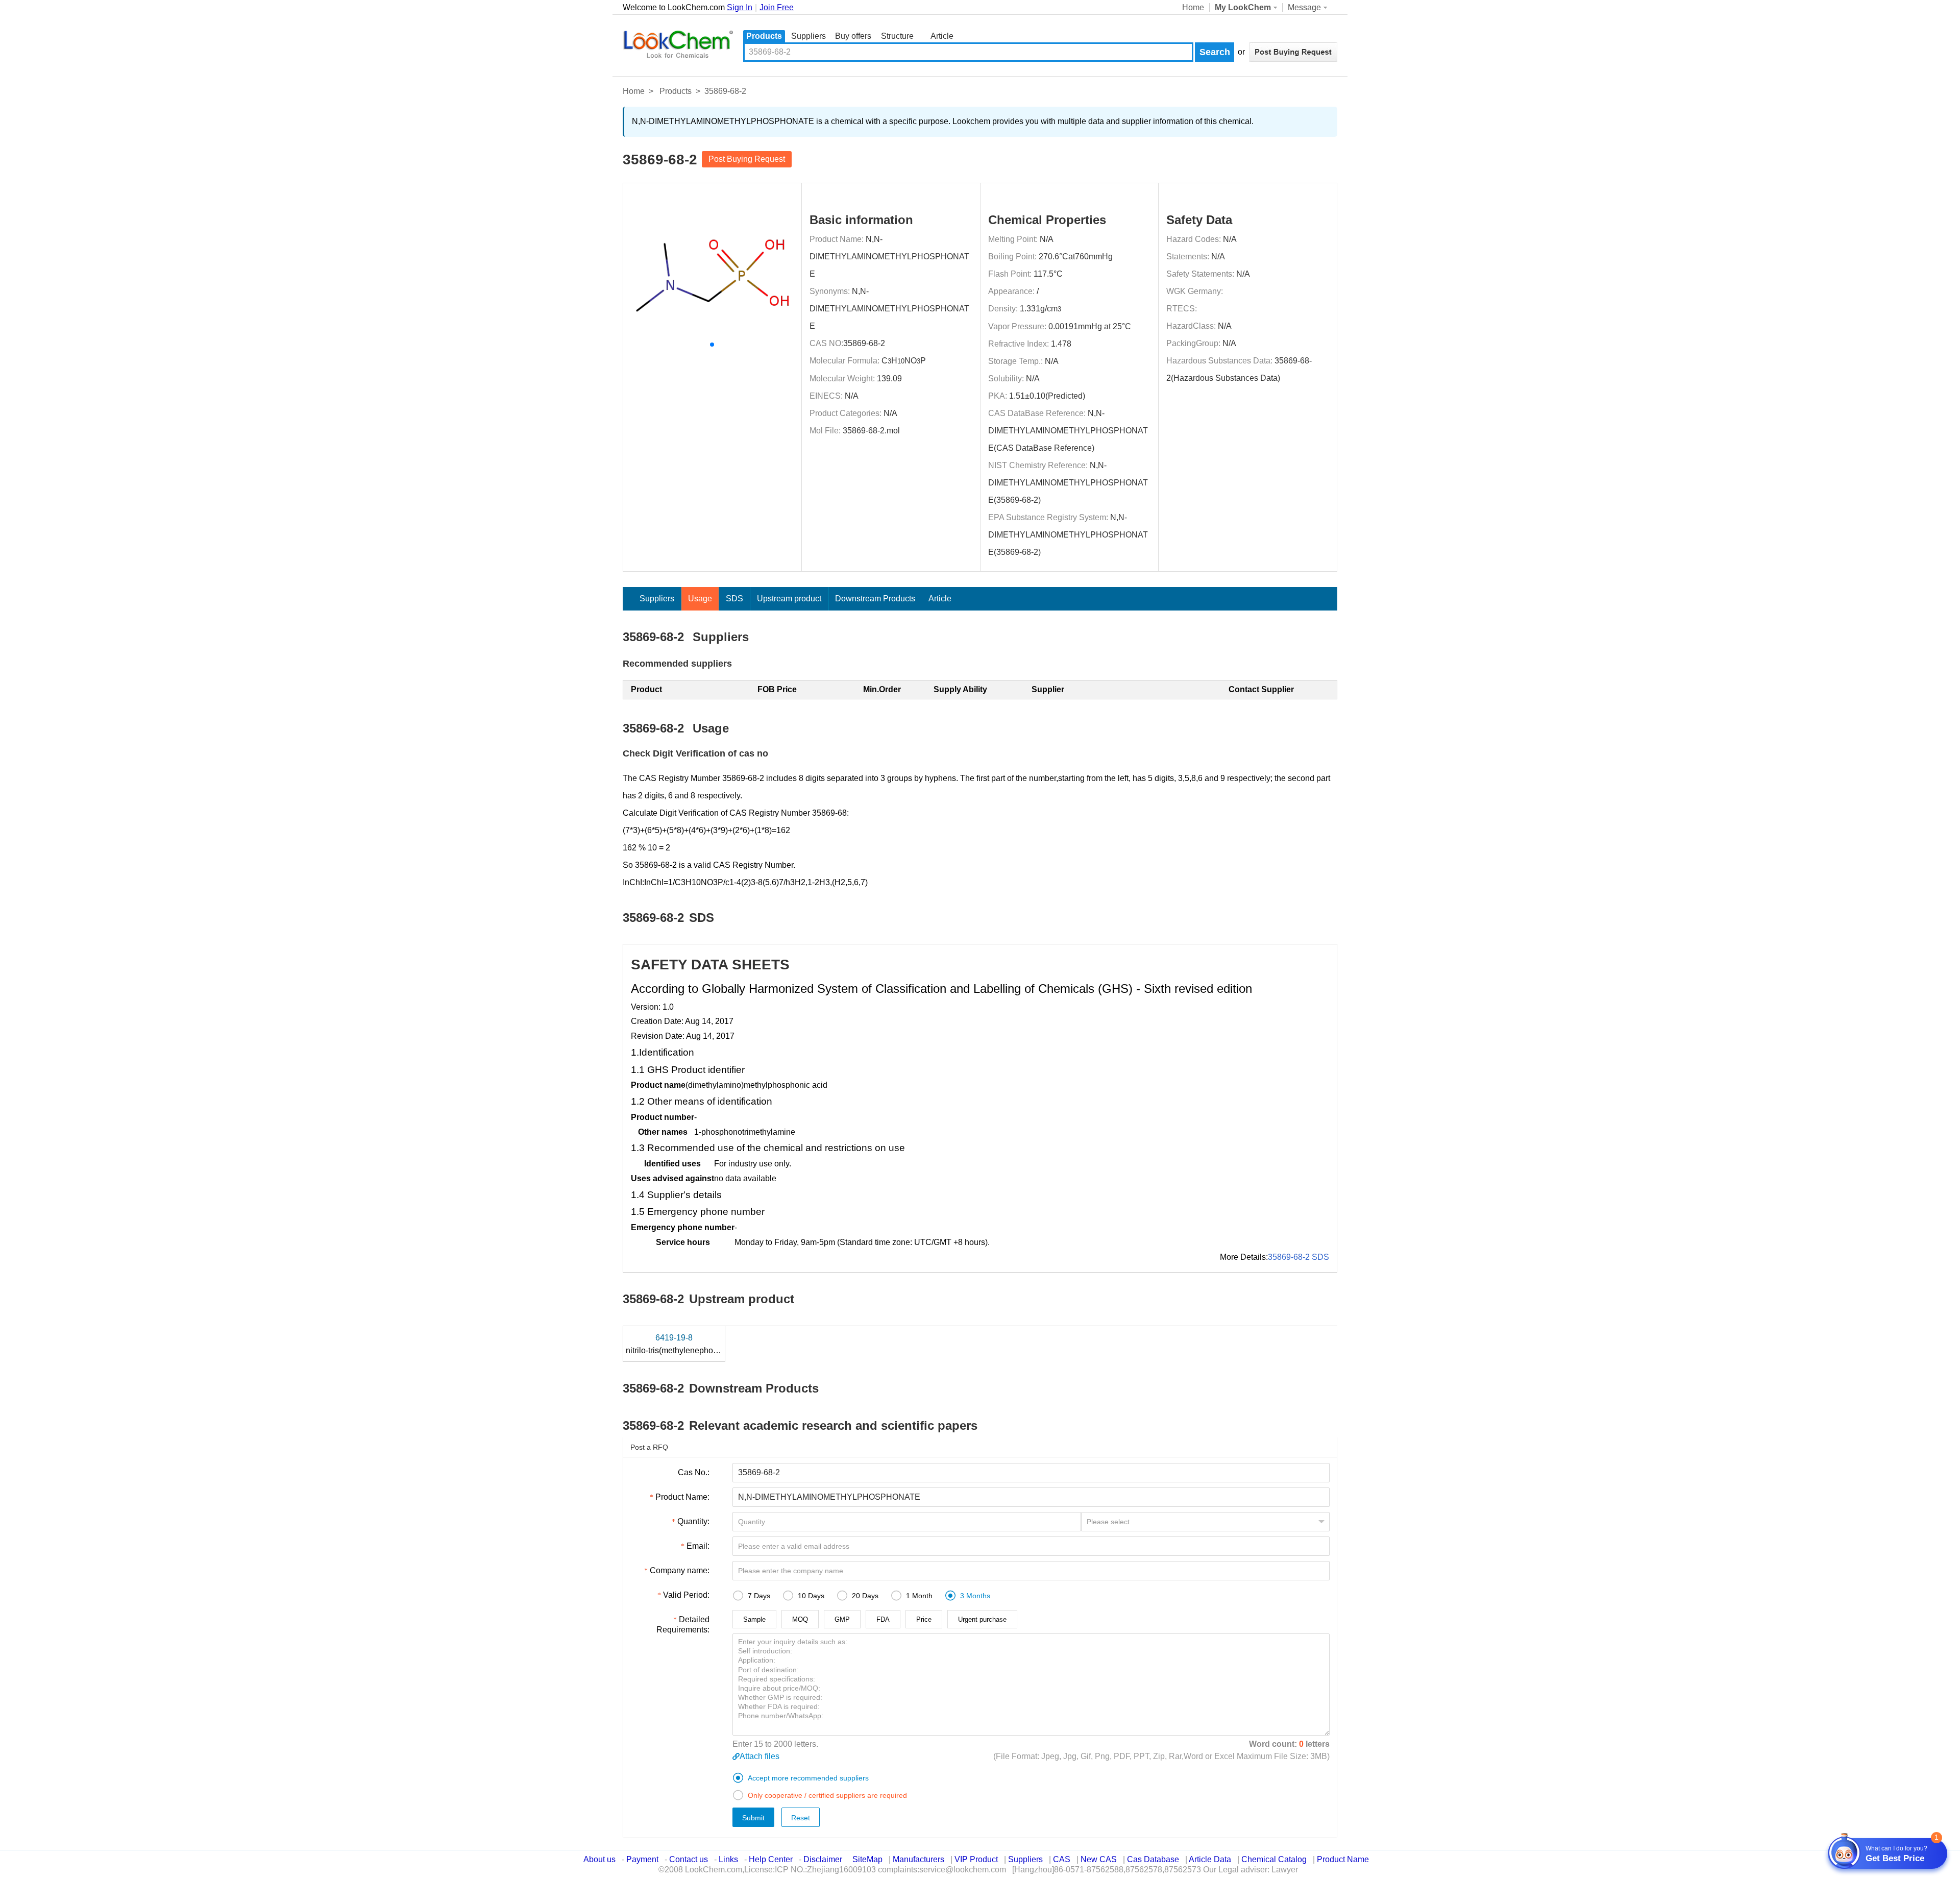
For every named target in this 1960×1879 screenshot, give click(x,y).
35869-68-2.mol (871, 431)
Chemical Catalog (1274, 1859)
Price (924, 1619)
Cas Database (1153, 1859)
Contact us (689, 1859)
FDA (883, 1619)
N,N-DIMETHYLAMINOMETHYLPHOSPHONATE (889, 257)
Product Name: (682, 1497)
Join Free (777, 7)
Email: (698, 1546)
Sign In (740, 7)
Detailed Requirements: (683, 1625)
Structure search (897, 37)
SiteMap (867, 1859)
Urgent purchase (982, 1619)
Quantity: (693, 1521)
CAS (1062, 1859)
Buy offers (853, 36)
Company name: (680, 1570)
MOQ (800, 1619)
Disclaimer (823, 1859)
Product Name (1343, 1859)
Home (1193, 7)
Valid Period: (686, 1595)
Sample (754, 1619)
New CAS (1099, 1859)
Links (728, 1859)
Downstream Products (875, 599)
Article (942, 36)
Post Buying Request (747, 159)
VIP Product (976, 1859)
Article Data (1210, 1859)
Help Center (771, 1859)
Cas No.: (694, 1472)
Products (764, 36)
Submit (753, 1818)
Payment (642, 1859)
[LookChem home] (678, 44)
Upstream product (789, 599)
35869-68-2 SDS (1298, 1257)
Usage (700, 599)
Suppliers (808, 36)
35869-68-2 (864, 343)
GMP (842, 1619)
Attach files (759, 1756)
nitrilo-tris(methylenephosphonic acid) (695, 1344)
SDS (734, 599)
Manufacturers (918, 1859)
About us (599, 1859)
